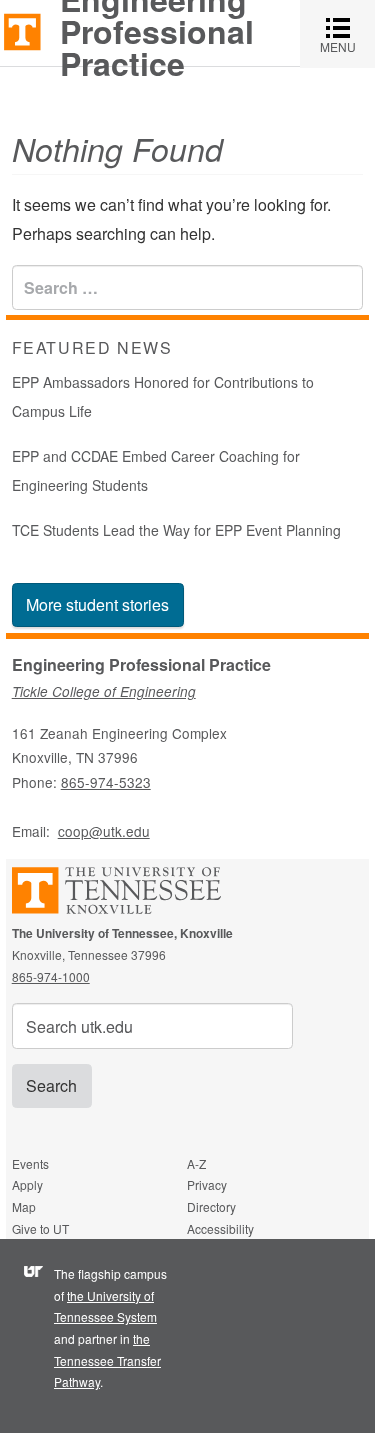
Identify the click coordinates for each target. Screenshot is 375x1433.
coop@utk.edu (104, 831)
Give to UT (40, 1228)
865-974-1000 (51, 976)
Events (30, 1163)
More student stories (97, 604)
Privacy (207, 1184)
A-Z (196, 1163)
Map (24, 1206)
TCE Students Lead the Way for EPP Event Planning (176, 530)
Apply (27, 1184)
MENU (347, 33)
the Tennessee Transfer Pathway (107, 1360)
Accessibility (220, 1228)
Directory (211, 1206)
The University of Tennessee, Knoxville (22, 30)
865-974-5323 (106, 782)
